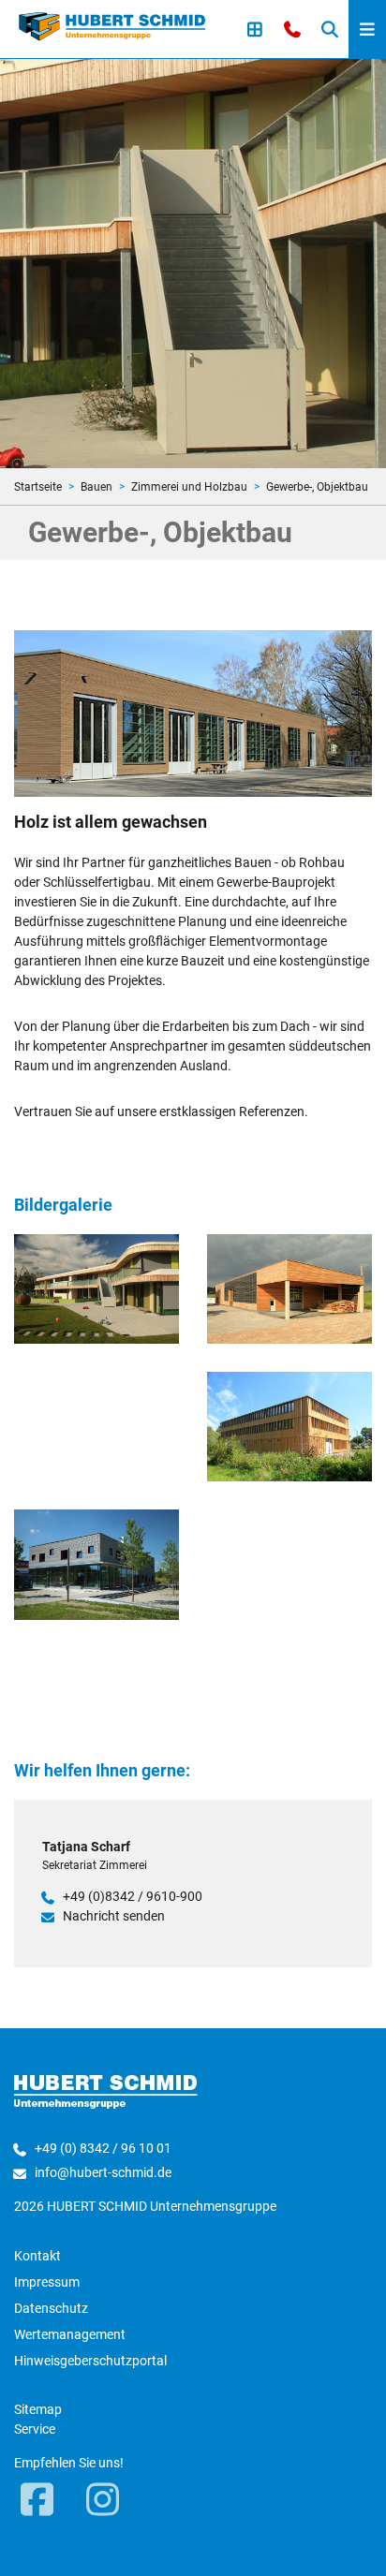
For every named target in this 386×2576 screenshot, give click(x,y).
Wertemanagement (70, 2334)
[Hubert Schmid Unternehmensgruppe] (112, 25)
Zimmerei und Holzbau (189, 487)
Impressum (47, 2282)
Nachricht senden (114, 1916)
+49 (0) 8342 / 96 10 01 (103, 2148)
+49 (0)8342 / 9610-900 (133, 1896)
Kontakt (37, 2256)
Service (35, 2429)
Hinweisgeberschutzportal (90, 2361)
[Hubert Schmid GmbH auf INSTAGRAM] (103, 2501)
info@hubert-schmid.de (103, 2172)
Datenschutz (51, 2308)
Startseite (38, 487)
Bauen (96, 487)
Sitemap (38, 2409)
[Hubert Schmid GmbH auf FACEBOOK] (37, 2501)
